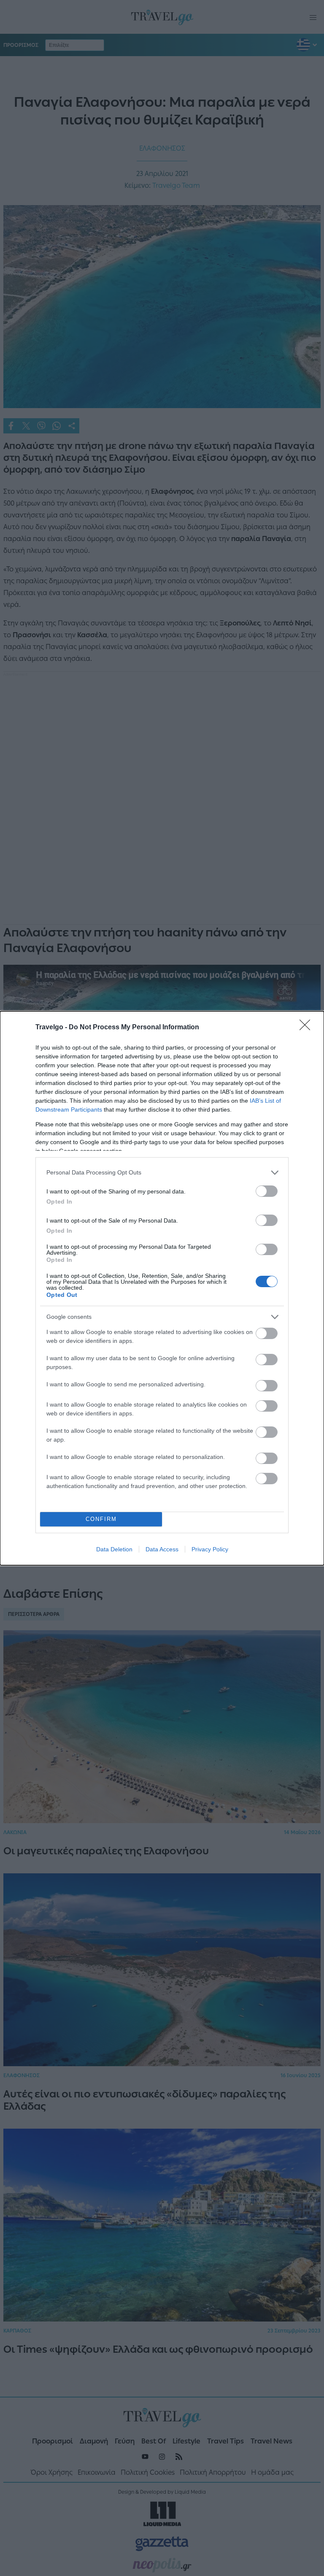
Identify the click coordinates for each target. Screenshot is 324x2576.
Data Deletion (114, 1549)
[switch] (267, 1191)
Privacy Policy (210, 1549)
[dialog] (162, 1288)
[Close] (308, 1028)
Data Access (162, 1549)
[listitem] (162, 1173)
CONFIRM (101, 1519)
